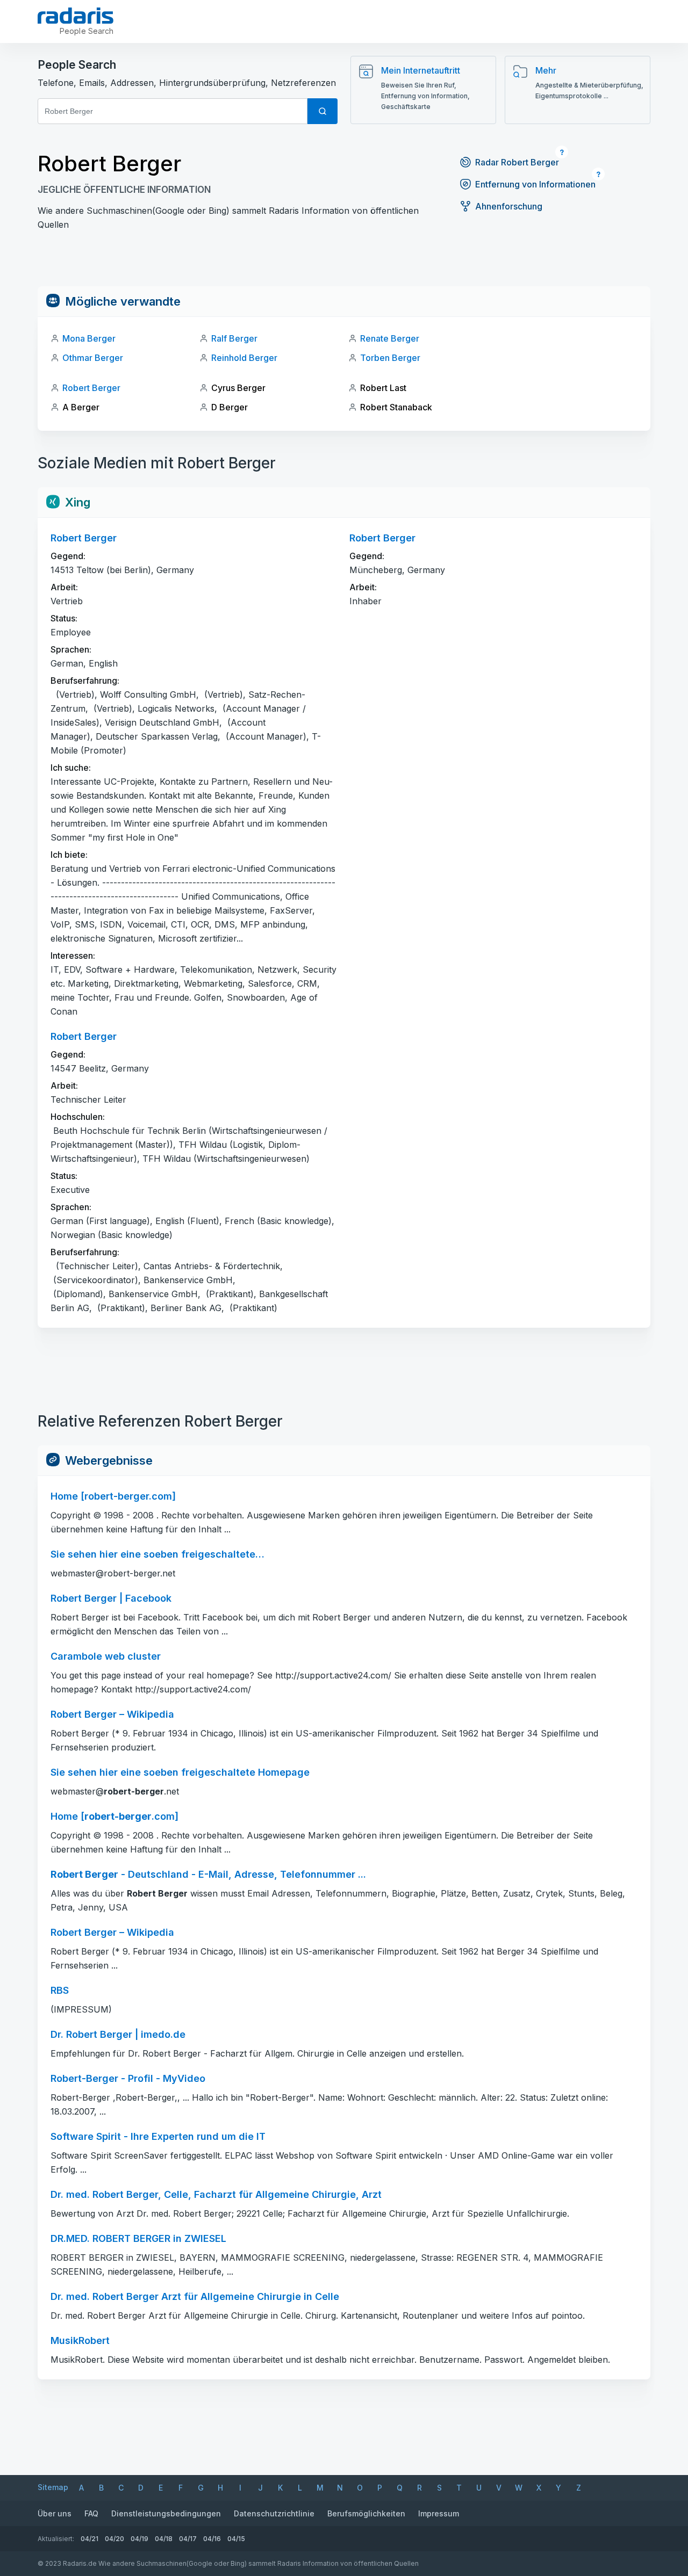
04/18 (164, 2539)
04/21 (89, 2539)
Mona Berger (89, 338)
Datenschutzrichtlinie (274, 2513)
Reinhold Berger (244, 358)
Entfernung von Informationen (535, 184)
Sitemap (53, 2487)
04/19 (139, 2539)
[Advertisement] (344, 262)
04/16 (212, 2539)
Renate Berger (390, 338)
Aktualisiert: (56, 2539)
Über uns (55, 2513)
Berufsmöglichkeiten (366, 2513)
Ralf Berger (234, 338)
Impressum (439, 2513)
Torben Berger (390, 358)
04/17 (188, 2539)
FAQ (91, 2513)
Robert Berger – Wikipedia (112, 1932)
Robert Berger (91, 388)
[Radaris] (76, 16)
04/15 (236, 2539)
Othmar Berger (93, 358)
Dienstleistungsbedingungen (166, 2513)
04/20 (114, 2539)
